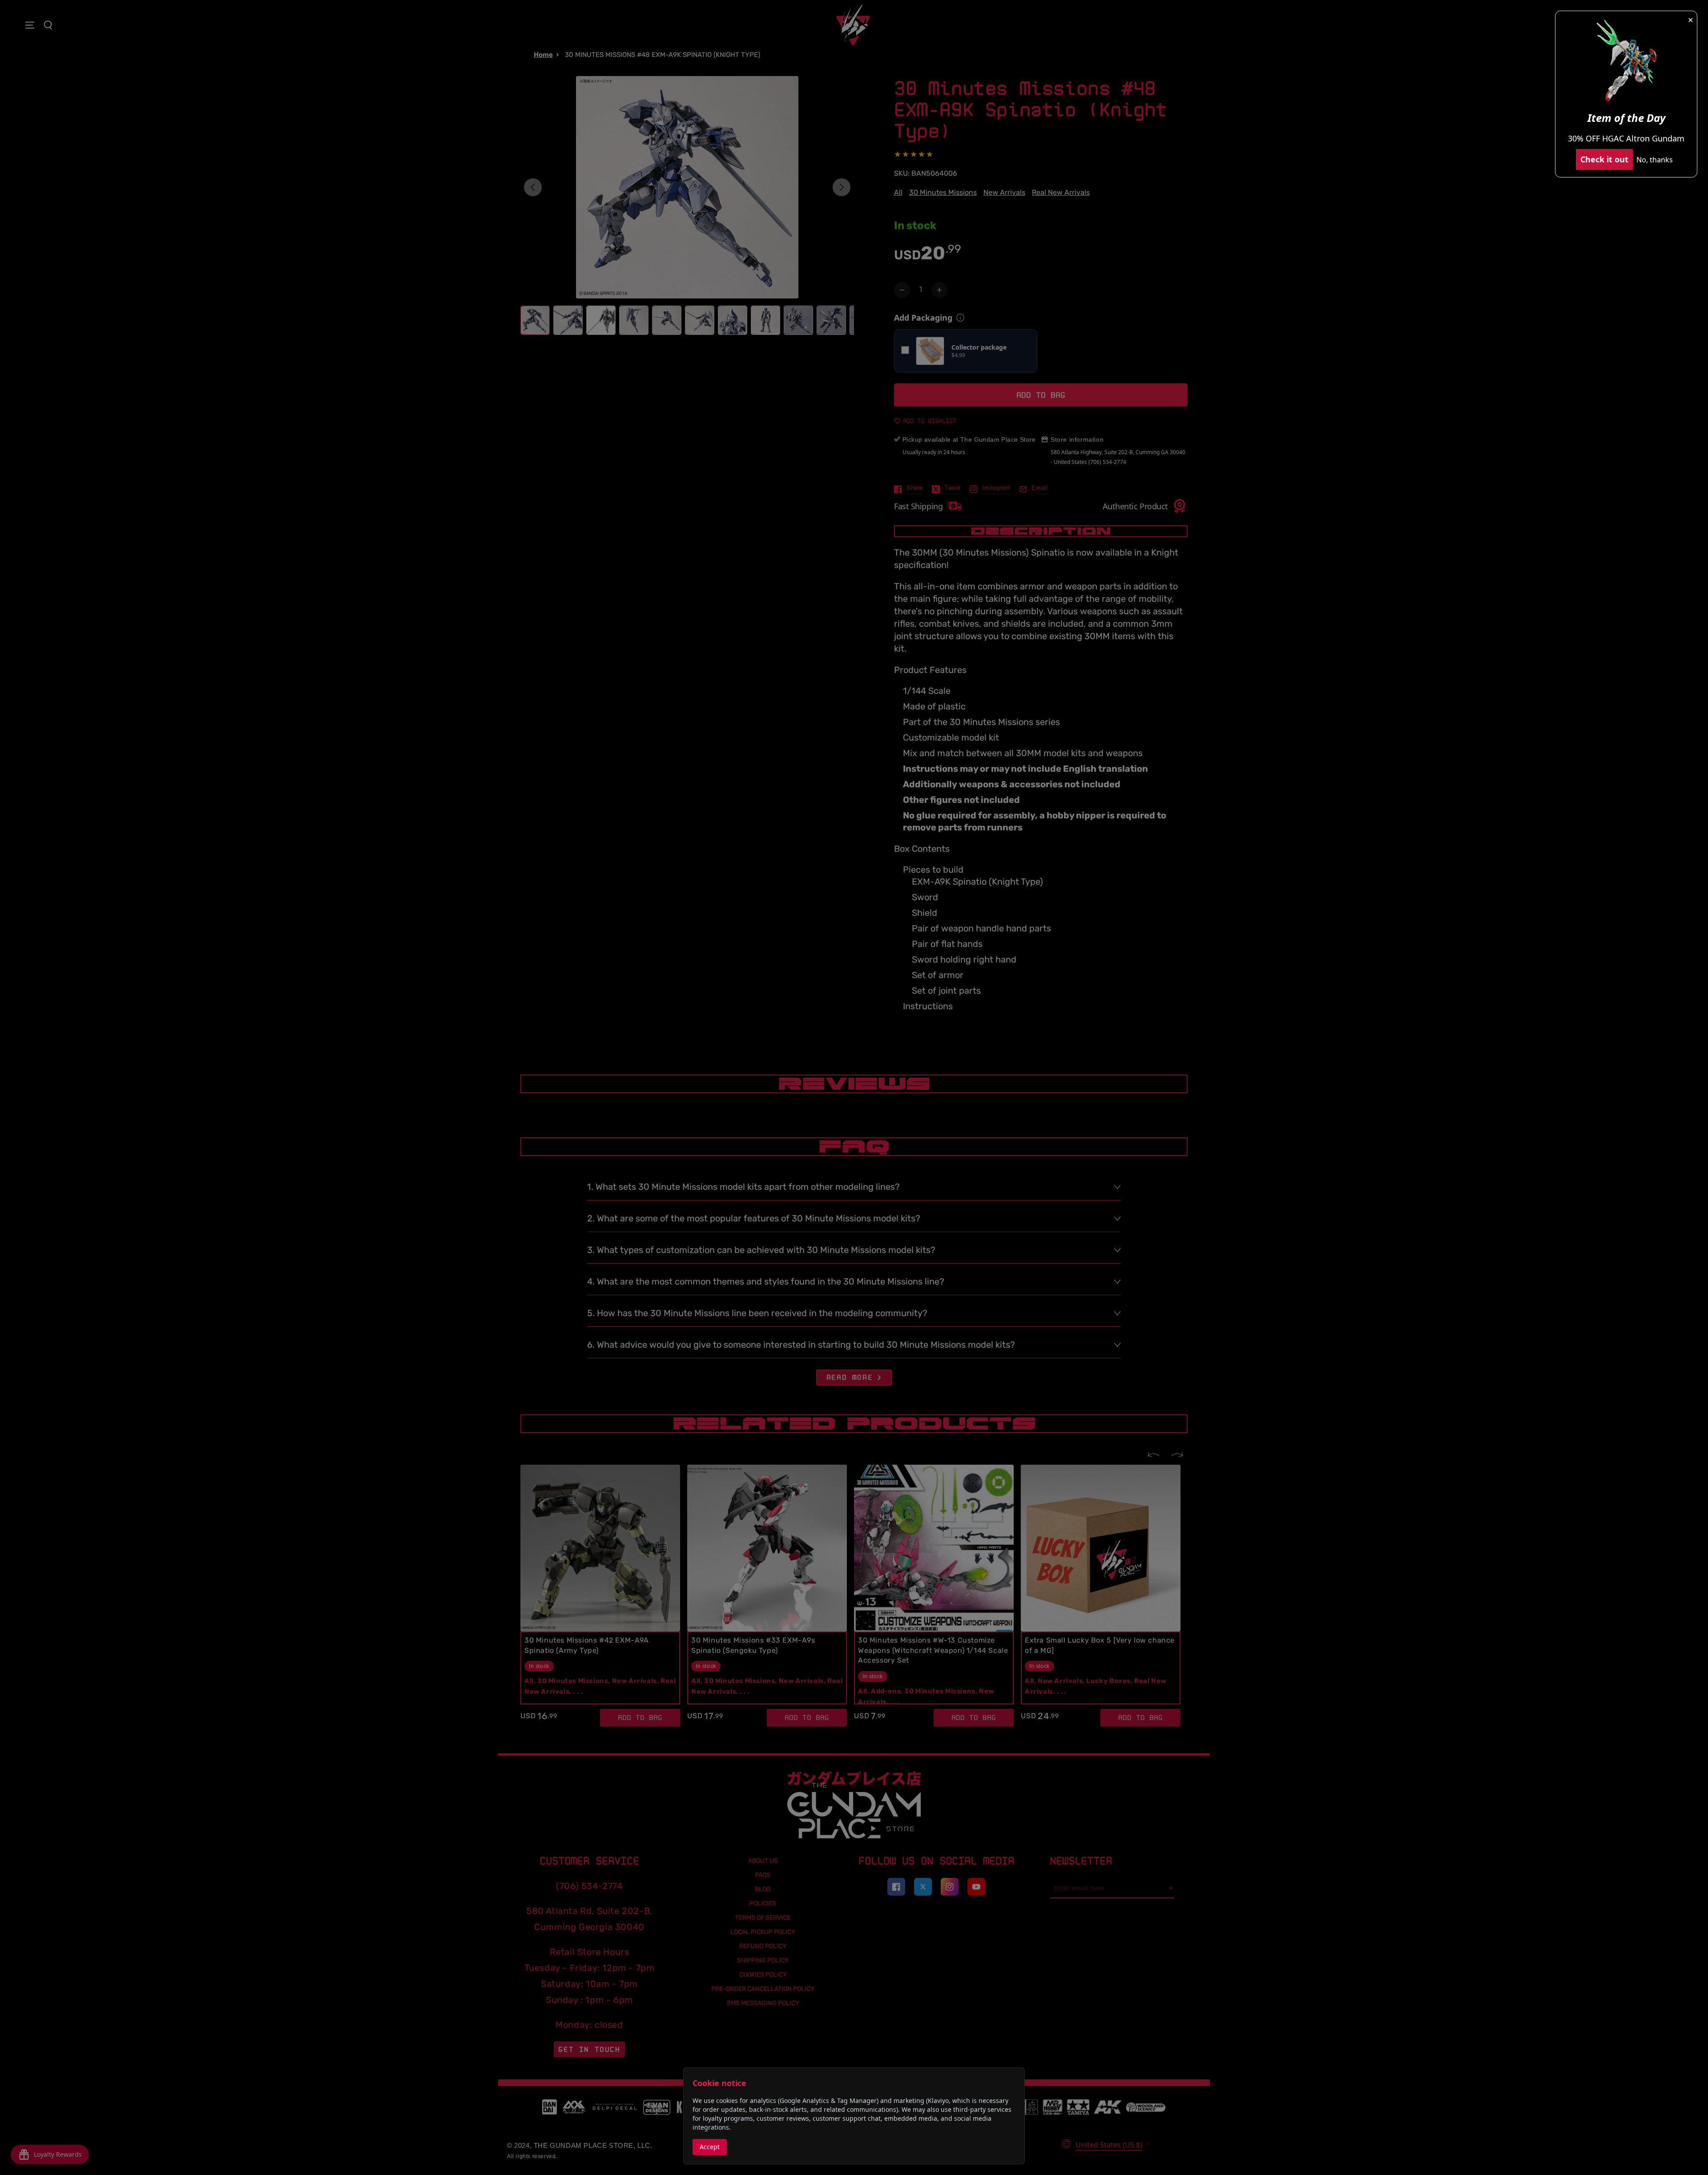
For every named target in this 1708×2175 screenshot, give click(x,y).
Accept (710, 2147)
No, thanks (1655, 160)
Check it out (1604, 159)
